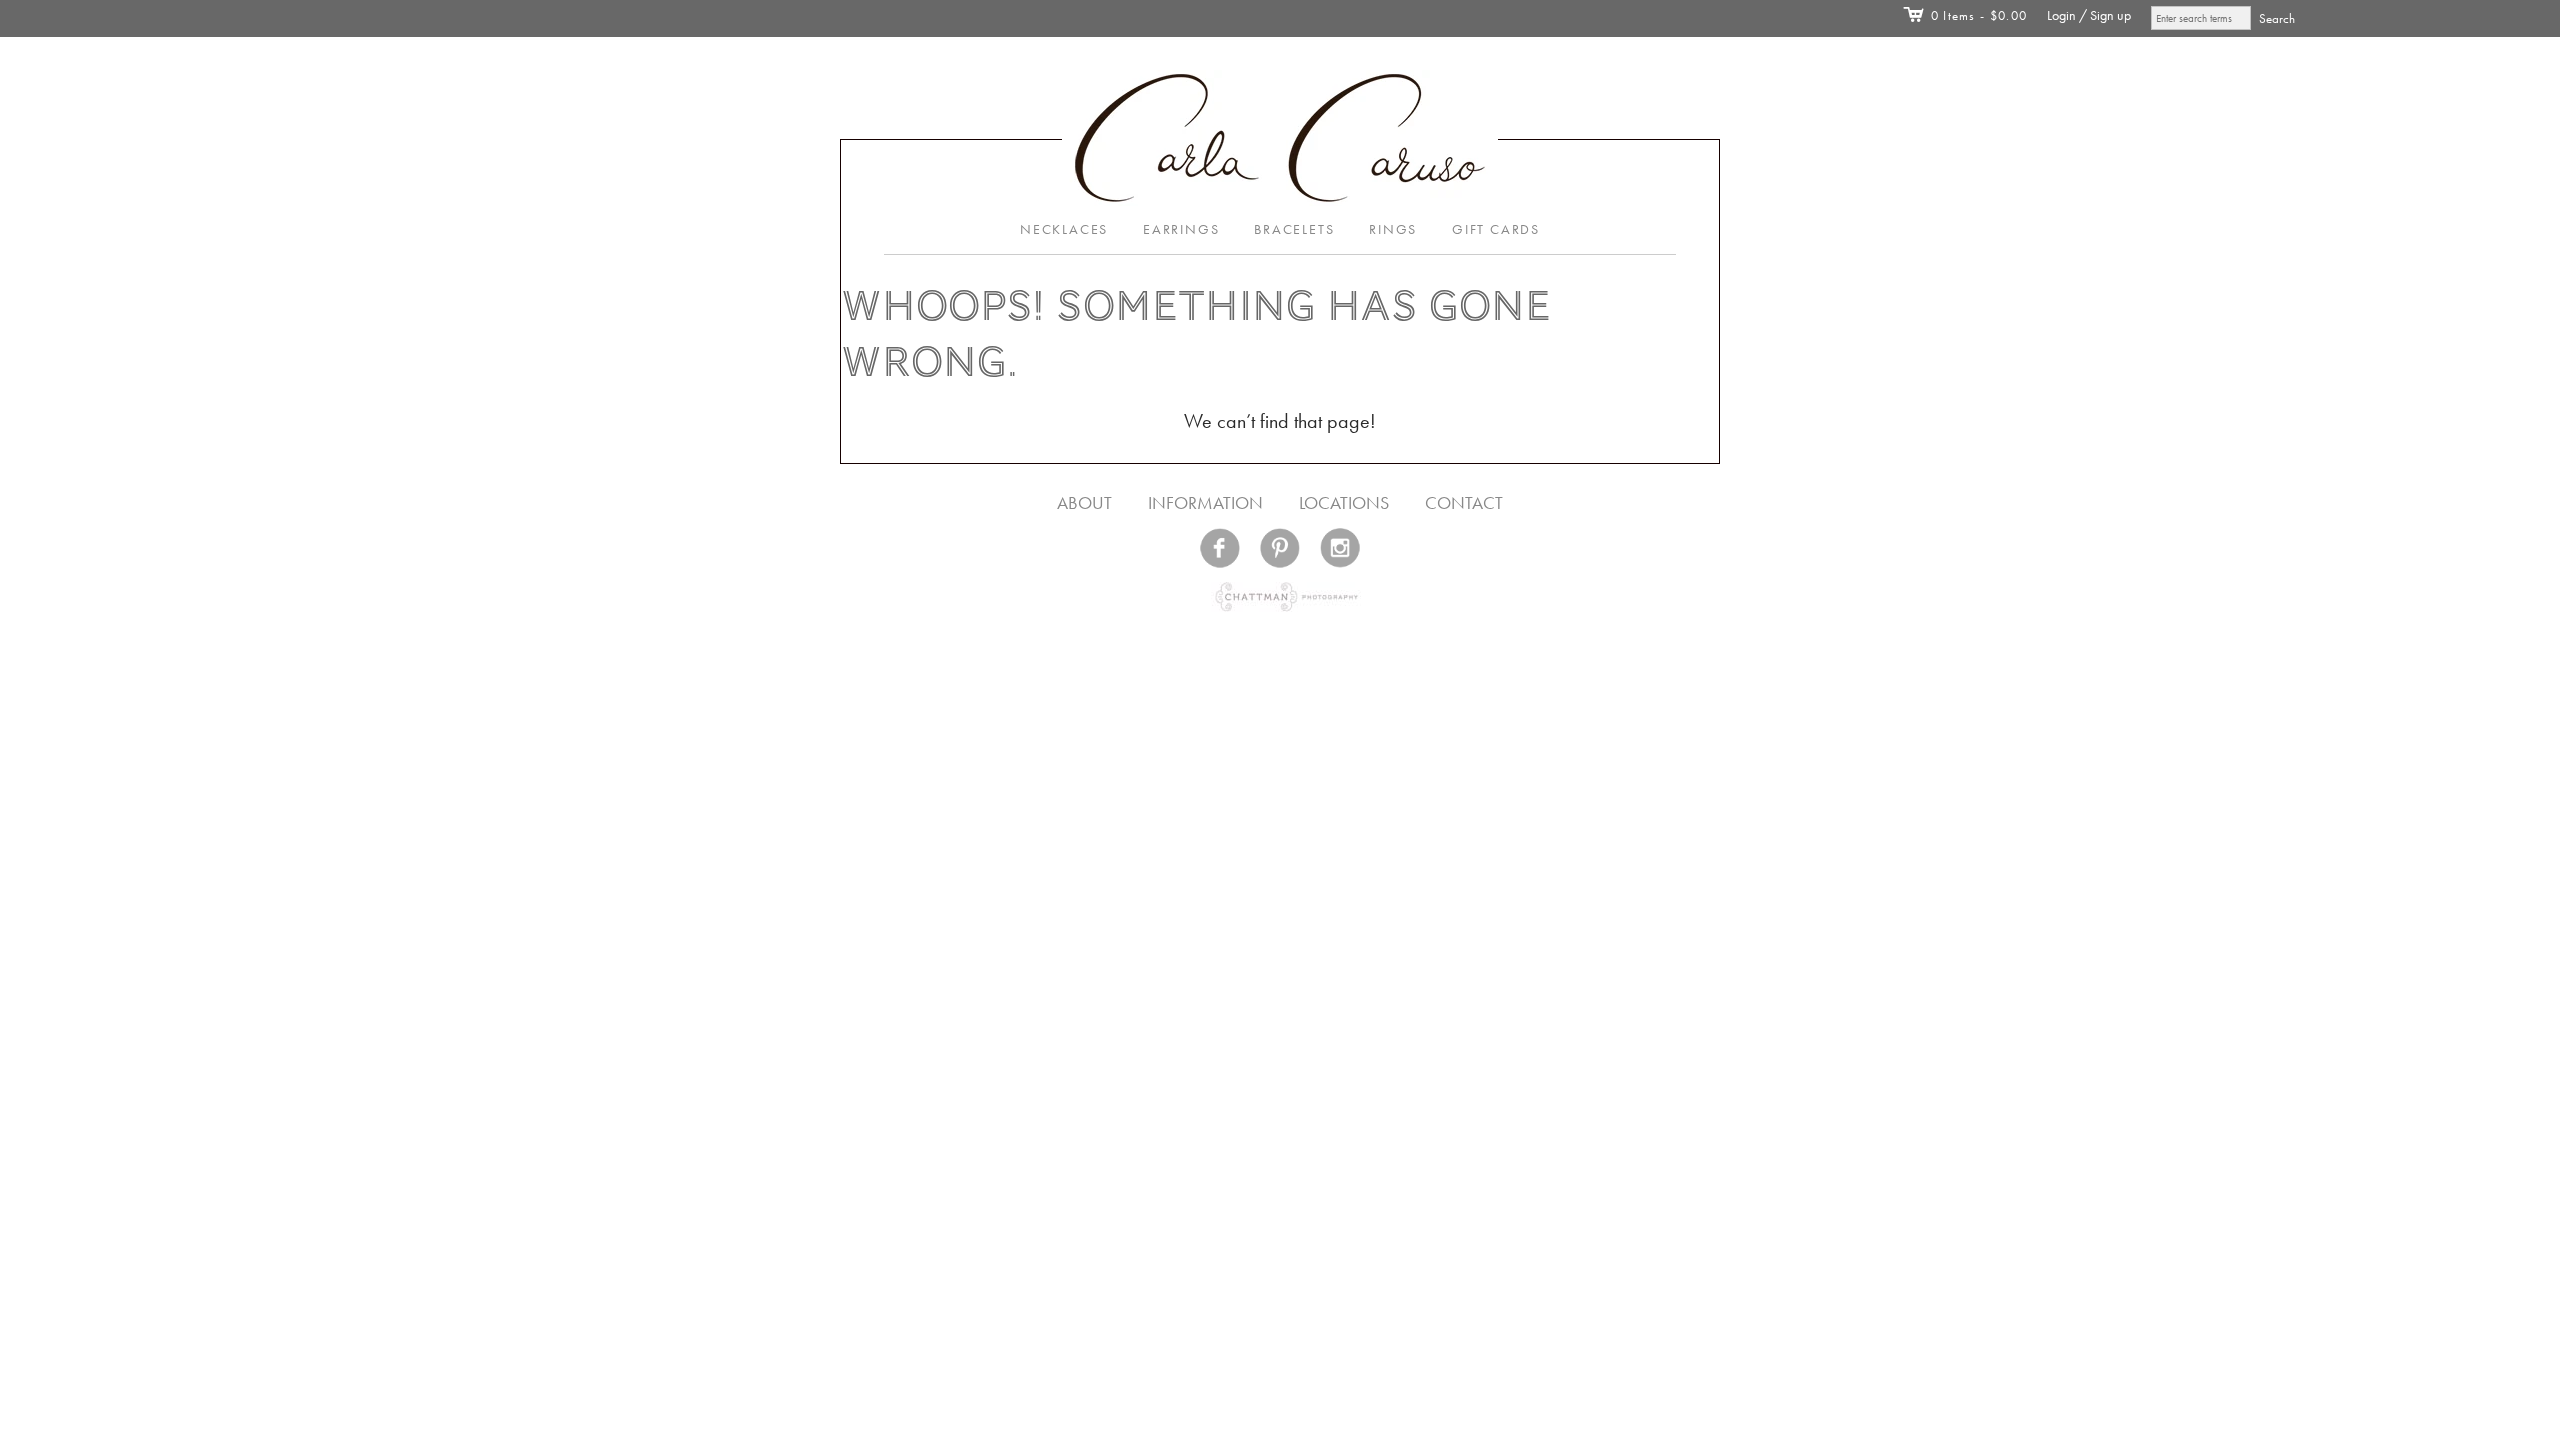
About (1084, 502)
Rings (1393, 229)
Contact (1464, 502)
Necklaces (1064, 229)
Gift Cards (1496, 229)
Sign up (2110, 15)
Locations (1344, 502)
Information (1205, 502)
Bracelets (1294, 229)
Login (2061, 15)
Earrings (1181, 229)
